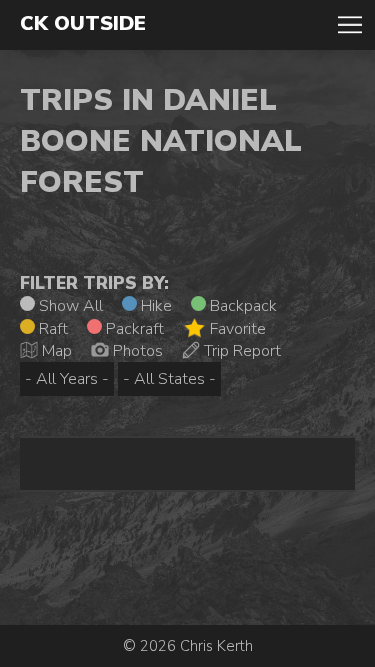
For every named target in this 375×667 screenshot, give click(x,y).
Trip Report (240, 351)
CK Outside (83, 24)
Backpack (241, 306)
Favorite (236, 329)
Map (55, 351)
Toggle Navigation (350, 25)
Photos (136, 351)
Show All (69, 306)
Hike (154, 306)
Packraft (133, 329)
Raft (51, 329)
